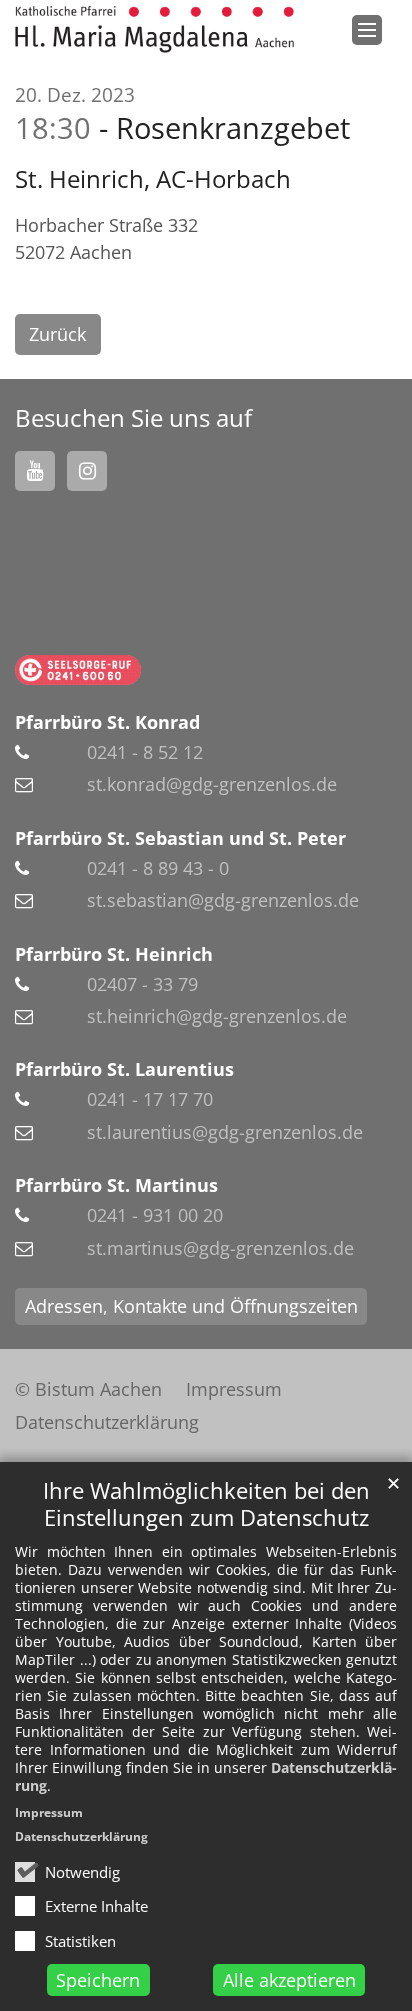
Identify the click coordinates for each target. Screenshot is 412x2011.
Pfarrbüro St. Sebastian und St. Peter (180, 838)
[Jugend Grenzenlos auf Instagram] (87, 471)
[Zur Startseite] (154, 29)
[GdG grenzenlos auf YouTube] (35, 471)
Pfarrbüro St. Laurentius (124, 1069)
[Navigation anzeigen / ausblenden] (367, 30)
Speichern (98, 1980)
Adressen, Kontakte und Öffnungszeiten (191, 1306)
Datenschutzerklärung (81, 1836)
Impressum (49, 1812)
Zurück (57, 334)
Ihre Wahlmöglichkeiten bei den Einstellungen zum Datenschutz (206, 1504)
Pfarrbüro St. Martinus (116, 1185)
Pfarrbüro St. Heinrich (114, 954)
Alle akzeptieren (289, 1980)
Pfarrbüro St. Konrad (107, 722)
